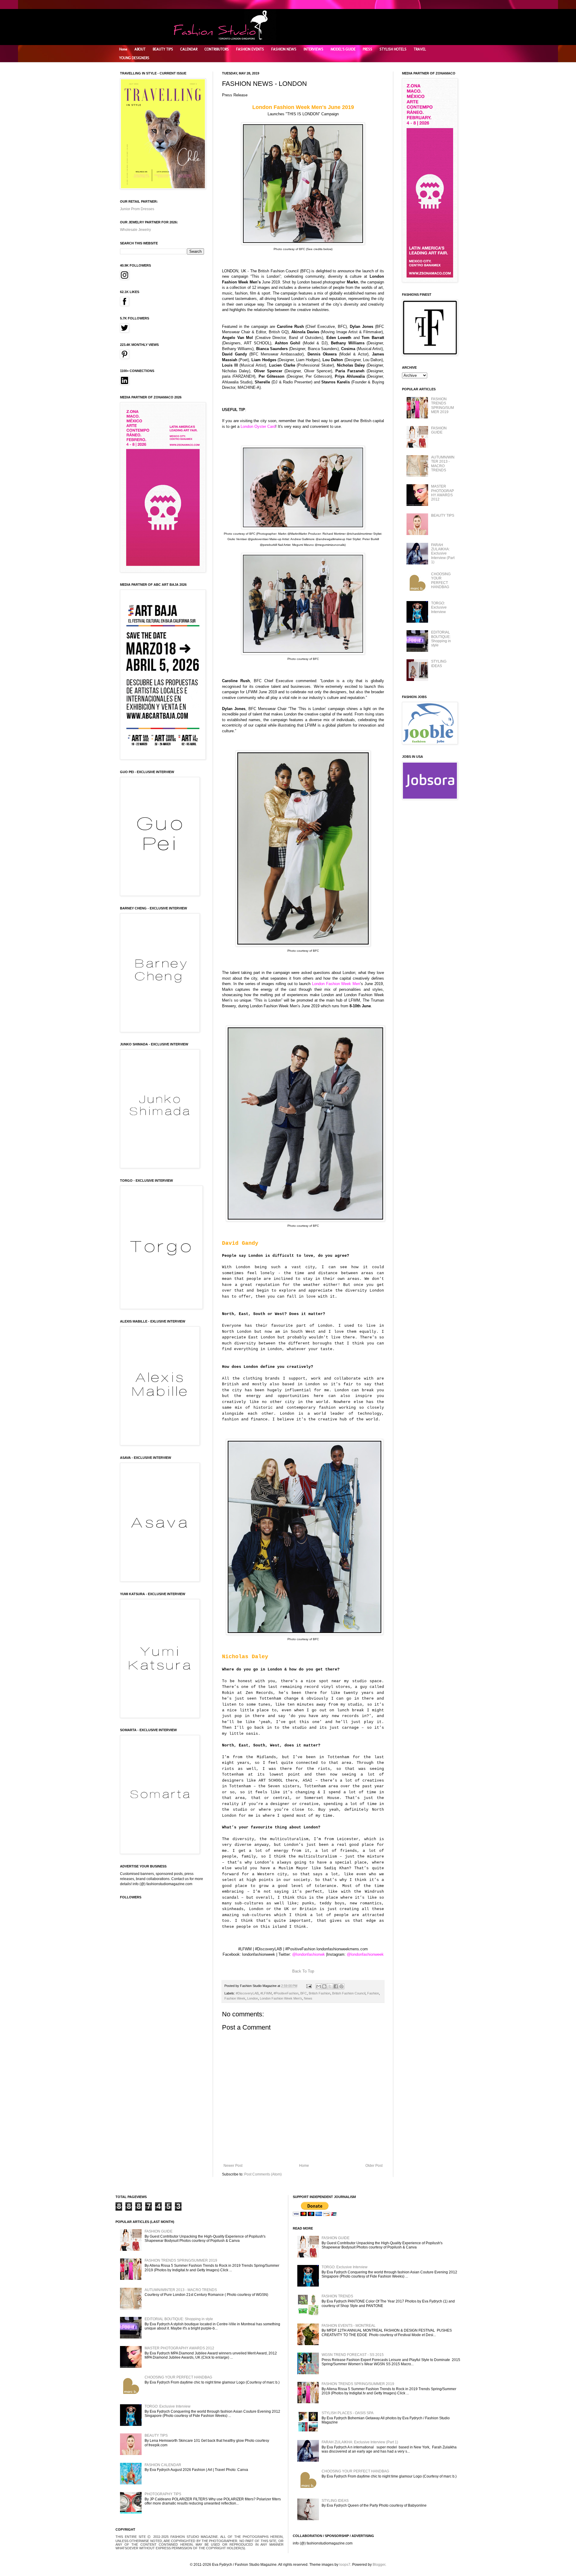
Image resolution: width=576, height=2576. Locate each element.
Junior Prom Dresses (137, 209)
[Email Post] (309, 1986)
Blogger (379, 2565)
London (253, 1998)
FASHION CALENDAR (163, 2465)
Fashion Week (235, 1998)
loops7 (345, 2565)
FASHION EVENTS (250, 49)
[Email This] (319, 1986)
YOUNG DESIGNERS (134, 58)
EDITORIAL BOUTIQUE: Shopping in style (441, 639)
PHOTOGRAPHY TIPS (163, 2494)
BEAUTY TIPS (163, 49)
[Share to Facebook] (336, 1986)
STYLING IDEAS (439, 664)
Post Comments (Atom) (263, 2174)
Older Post (374, 2166)
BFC (304, 1993)
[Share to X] (330, 1986)
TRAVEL (420, 49)
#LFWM (266, 1993)
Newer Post (233, 2166)
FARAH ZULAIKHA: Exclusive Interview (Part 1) (443, 554)
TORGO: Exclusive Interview (439, 608)
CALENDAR (189, 49)
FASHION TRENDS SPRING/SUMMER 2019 (442, 405)
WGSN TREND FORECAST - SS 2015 (353, 2355)
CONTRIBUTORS (217, 49)
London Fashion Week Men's (281, 1998)
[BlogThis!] (324, 1986)
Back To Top (303, 1971)
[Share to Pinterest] (341, 1986)
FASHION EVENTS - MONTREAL (349, 2326)
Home (123, 49)
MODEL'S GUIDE (343, 49)
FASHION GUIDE (439, 430)
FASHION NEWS (284, 49)
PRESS (367, 49)
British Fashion (319, 1993)
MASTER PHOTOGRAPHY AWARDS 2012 (442, 493)
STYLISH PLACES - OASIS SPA (348, 2413)
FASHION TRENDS (337, 2296)
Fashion (373, 1993)
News (308, 1998)
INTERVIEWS (313, 49)
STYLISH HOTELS (393, 49)
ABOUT (140, 49)
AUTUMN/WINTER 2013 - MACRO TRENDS (443, 464)
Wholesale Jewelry (135, 230)
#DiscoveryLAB (247, 1993)
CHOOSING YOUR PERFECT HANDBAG (441, 581)
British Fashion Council (349, 1993)
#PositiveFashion (286, 1993)
